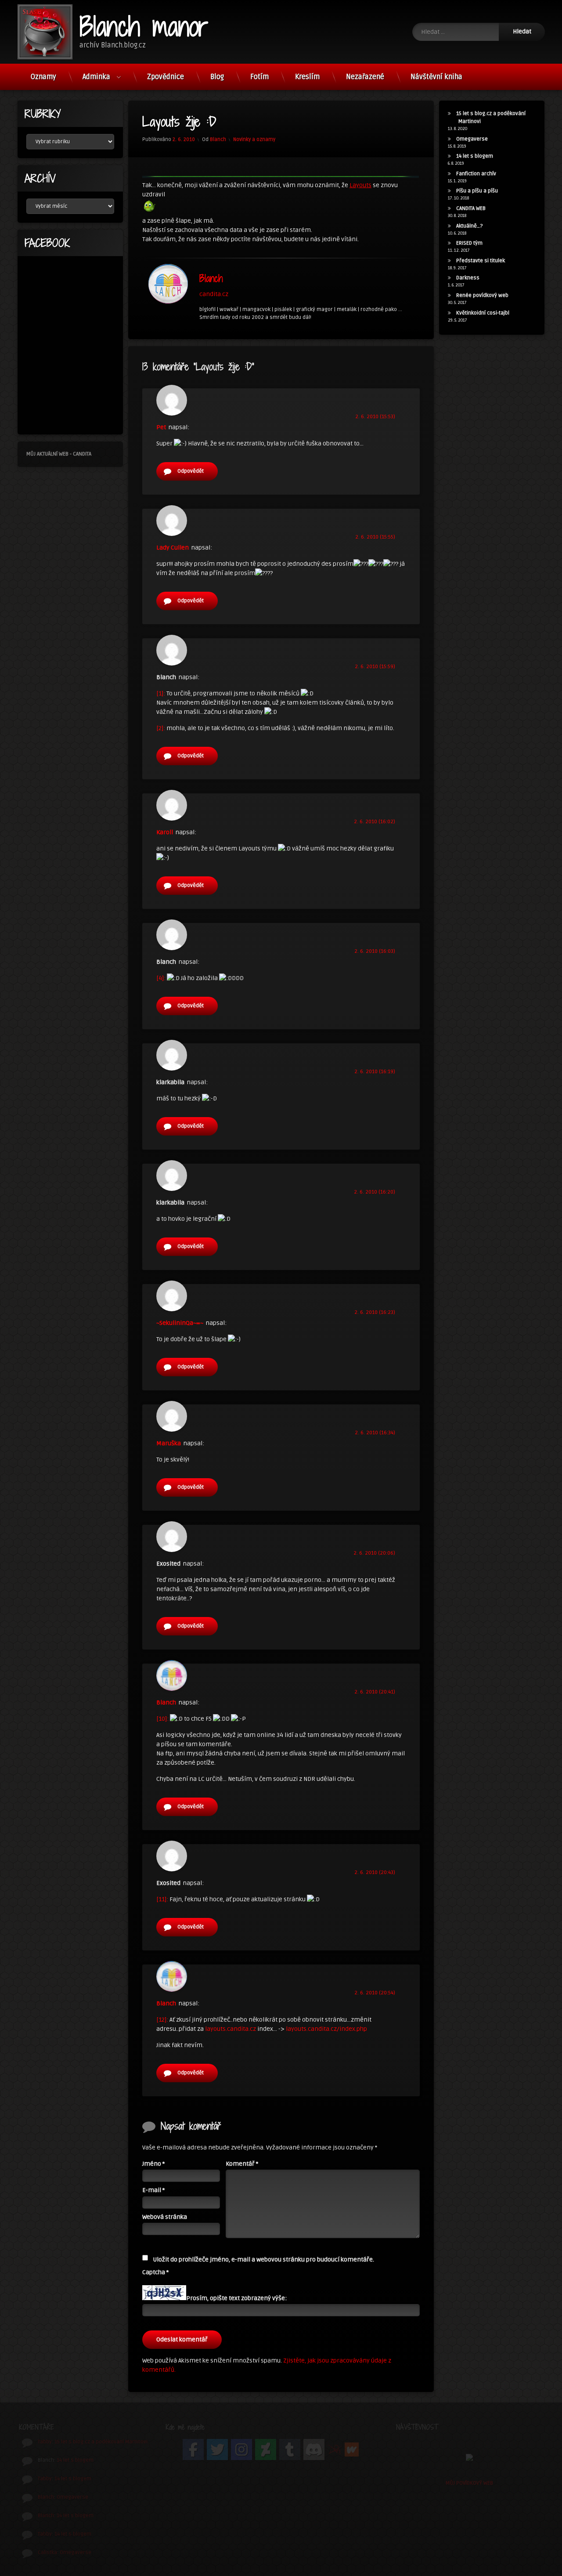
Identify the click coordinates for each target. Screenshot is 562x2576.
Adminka (96, 77)
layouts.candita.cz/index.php (326, 2029)
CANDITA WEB (471, 208)
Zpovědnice (166, 77)
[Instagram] (241, 2449)
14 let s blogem (475, 156)
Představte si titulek (481, 261)
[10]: (162, 1719)
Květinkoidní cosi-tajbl (483, 313)
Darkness (468, 278)
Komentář (242, 2164)
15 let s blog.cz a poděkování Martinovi (101, 2442)
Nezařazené (365, 77)
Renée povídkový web (482, 295)
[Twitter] (217, 2449)
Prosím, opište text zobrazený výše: (236, 2298)
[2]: (161, 728)
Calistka (47, 2552)
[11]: (162, 1899)
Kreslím (307, 77)
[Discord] (314, 2449)
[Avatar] (168, 284)
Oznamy (43, 77)
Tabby (45, 2442)
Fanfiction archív (476, 174)
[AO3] (335, 2450)
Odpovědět (191, 471)
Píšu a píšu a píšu (477, 191)
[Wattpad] (352, 2450)
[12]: (162, 2020)
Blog (217, 77)
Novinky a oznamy (254, 139)
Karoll (165, 832)
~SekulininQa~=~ (180, 1323)
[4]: (161, 978)
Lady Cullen (173, 548)
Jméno (153, 2164)
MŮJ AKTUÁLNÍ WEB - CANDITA (59, 454)
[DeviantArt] (266, 2449)
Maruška (169, 1443)
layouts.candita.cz (231, 2029)
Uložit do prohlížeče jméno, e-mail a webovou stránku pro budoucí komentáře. (263, 2259)
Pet (161, 427)
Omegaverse (472, 139)
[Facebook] (193, 2449)
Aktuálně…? (470, 226)
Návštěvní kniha (436, 77)
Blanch (218, 139)
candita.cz (214, 294)
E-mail (153, 2190)
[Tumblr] (290, 2449)
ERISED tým (469, 243)
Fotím (259, 77)
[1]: (161, 693)
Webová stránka (165, 2217)
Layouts (360, 185)
